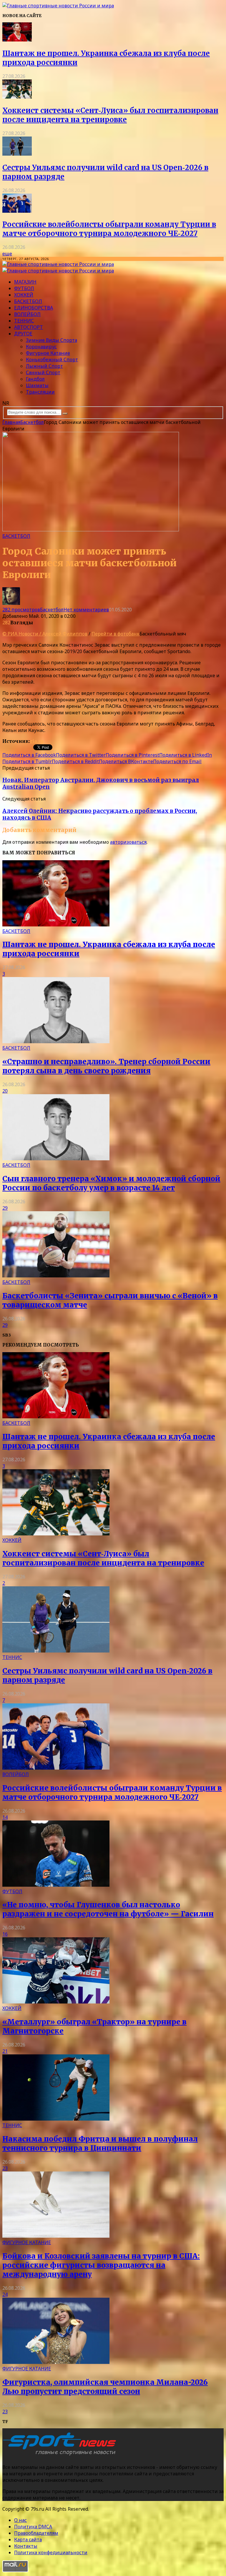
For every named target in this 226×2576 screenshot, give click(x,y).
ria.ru (37, 741)
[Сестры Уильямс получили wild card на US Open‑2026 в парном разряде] (17, 154)
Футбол (24, 288)
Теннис (24, 321)
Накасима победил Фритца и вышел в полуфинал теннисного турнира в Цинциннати (100, 2144)
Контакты (26, 2546)
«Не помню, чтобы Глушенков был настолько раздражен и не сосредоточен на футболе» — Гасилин (108, 1909)
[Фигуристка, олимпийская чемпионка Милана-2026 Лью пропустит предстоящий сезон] (56, 2362)
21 (5, 2051)
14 (5, 1817)
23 (5, 2168)
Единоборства (34, 308)
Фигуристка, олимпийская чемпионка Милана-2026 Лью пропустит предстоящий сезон (105, 2387)
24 (5, 2294)
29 (5, 1208)
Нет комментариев (86, 610)
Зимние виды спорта (51, 340)
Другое (23, 334)
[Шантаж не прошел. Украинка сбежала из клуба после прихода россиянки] (17, 40)
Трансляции (40, 392)
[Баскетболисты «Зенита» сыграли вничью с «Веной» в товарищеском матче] (56, 1276)
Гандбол (35, 379)
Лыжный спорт (44, 366)
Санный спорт (43, 372)
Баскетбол (28, 301)
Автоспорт (29, 327)
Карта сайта (28, 2540)
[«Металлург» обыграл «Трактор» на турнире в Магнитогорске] (56, 2002)
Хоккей (24, 295)
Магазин (25, 282)
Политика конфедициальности (51, 2552)
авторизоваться (128, 842)
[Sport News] (58, 6)
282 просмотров (21, 610)
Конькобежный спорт (52, 360)
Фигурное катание (48, 353)
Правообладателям (36, 2533)
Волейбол (27, 314)
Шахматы (37, 385)
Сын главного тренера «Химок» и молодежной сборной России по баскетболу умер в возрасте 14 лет (111, 1183)
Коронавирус (41, 347)
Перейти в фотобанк (116, 634)
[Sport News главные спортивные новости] (61, 2455)
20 (5, 1091)
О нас (20, 2520)
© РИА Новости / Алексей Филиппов (45, 634)
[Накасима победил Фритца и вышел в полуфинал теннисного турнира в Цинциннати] (56, 2119)
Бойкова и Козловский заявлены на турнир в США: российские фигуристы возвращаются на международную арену (101, 2265)
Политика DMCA (33, 2527)
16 (5, 1934)
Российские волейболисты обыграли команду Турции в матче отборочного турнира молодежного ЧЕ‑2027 (109, 229)
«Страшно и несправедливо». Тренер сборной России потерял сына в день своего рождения (106, 1066)
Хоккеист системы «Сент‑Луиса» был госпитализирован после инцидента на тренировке (110, 115)
